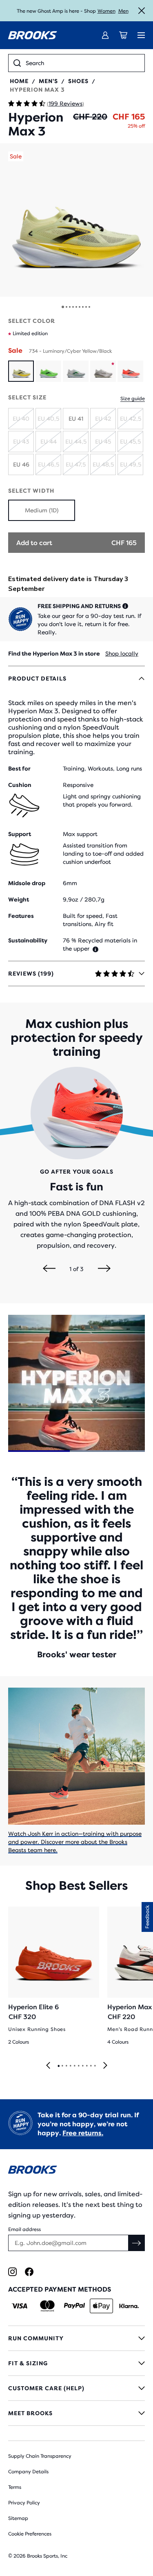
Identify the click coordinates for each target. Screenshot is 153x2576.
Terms (15, 2487)
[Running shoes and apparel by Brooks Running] (33, 35)
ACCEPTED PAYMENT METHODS (60, 2289)
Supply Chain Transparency (40, 2456)
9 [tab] (91, 2066)
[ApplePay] (101, 2306)
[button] (76, 220)
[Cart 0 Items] (123, 35)
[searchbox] (83, 63)
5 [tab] (74, 2066)
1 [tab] (58, 2066)
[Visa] (20, 2306)
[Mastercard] (47, 2306)
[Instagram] (12, 2272)
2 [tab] (62, 2066)
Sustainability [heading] (28, 940)
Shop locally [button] (122, 654)
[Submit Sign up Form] (137, 2243)
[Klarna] (129, 2306)
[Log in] (105, 35)
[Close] (142, 11)
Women (106, 11)
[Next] (104, 1269)
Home (19, 81)
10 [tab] (95, 2066)
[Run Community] (76, 2338)
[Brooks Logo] (76, 2171)
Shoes (78, 81)
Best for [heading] (19, 769)
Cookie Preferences (30, 2534)
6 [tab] (78, 2066)
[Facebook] (29, 2272)
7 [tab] (82, 2066)
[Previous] (49, 1269)
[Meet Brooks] (76, 2413)
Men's (48, 81)
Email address (24, 2229)
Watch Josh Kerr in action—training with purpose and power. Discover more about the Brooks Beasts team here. (75, 1842)
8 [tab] (86, 2066)
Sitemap (18, 2518)
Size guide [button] (133, 399)
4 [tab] (70, 2066)
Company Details (28, 2472)
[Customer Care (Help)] (76, 2388)
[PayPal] (74, 2306)
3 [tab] (66, 2066)
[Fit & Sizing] (76, 2363)
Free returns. (83, 2133)
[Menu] (141, 35)
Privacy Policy (24, 2503)
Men (123, 11)
